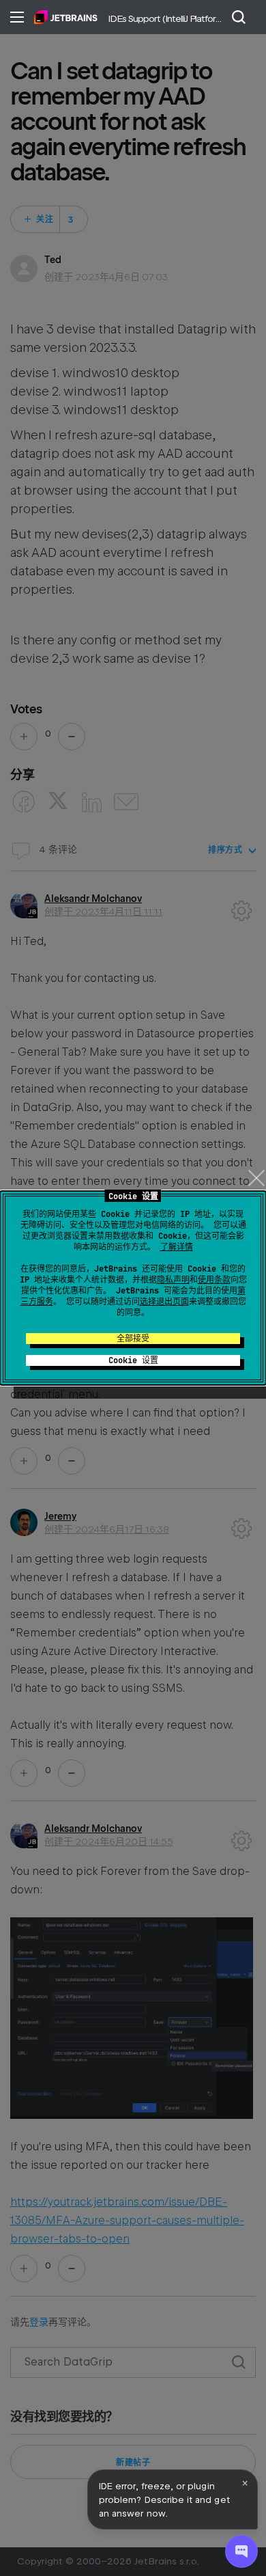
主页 (66, 17)
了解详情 (177, 1247)
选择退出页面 (164, 1302)
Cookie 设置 (133, 1360)
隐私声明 (173, 1280)
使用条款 (214, 1280)
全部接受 (133, 1339)
